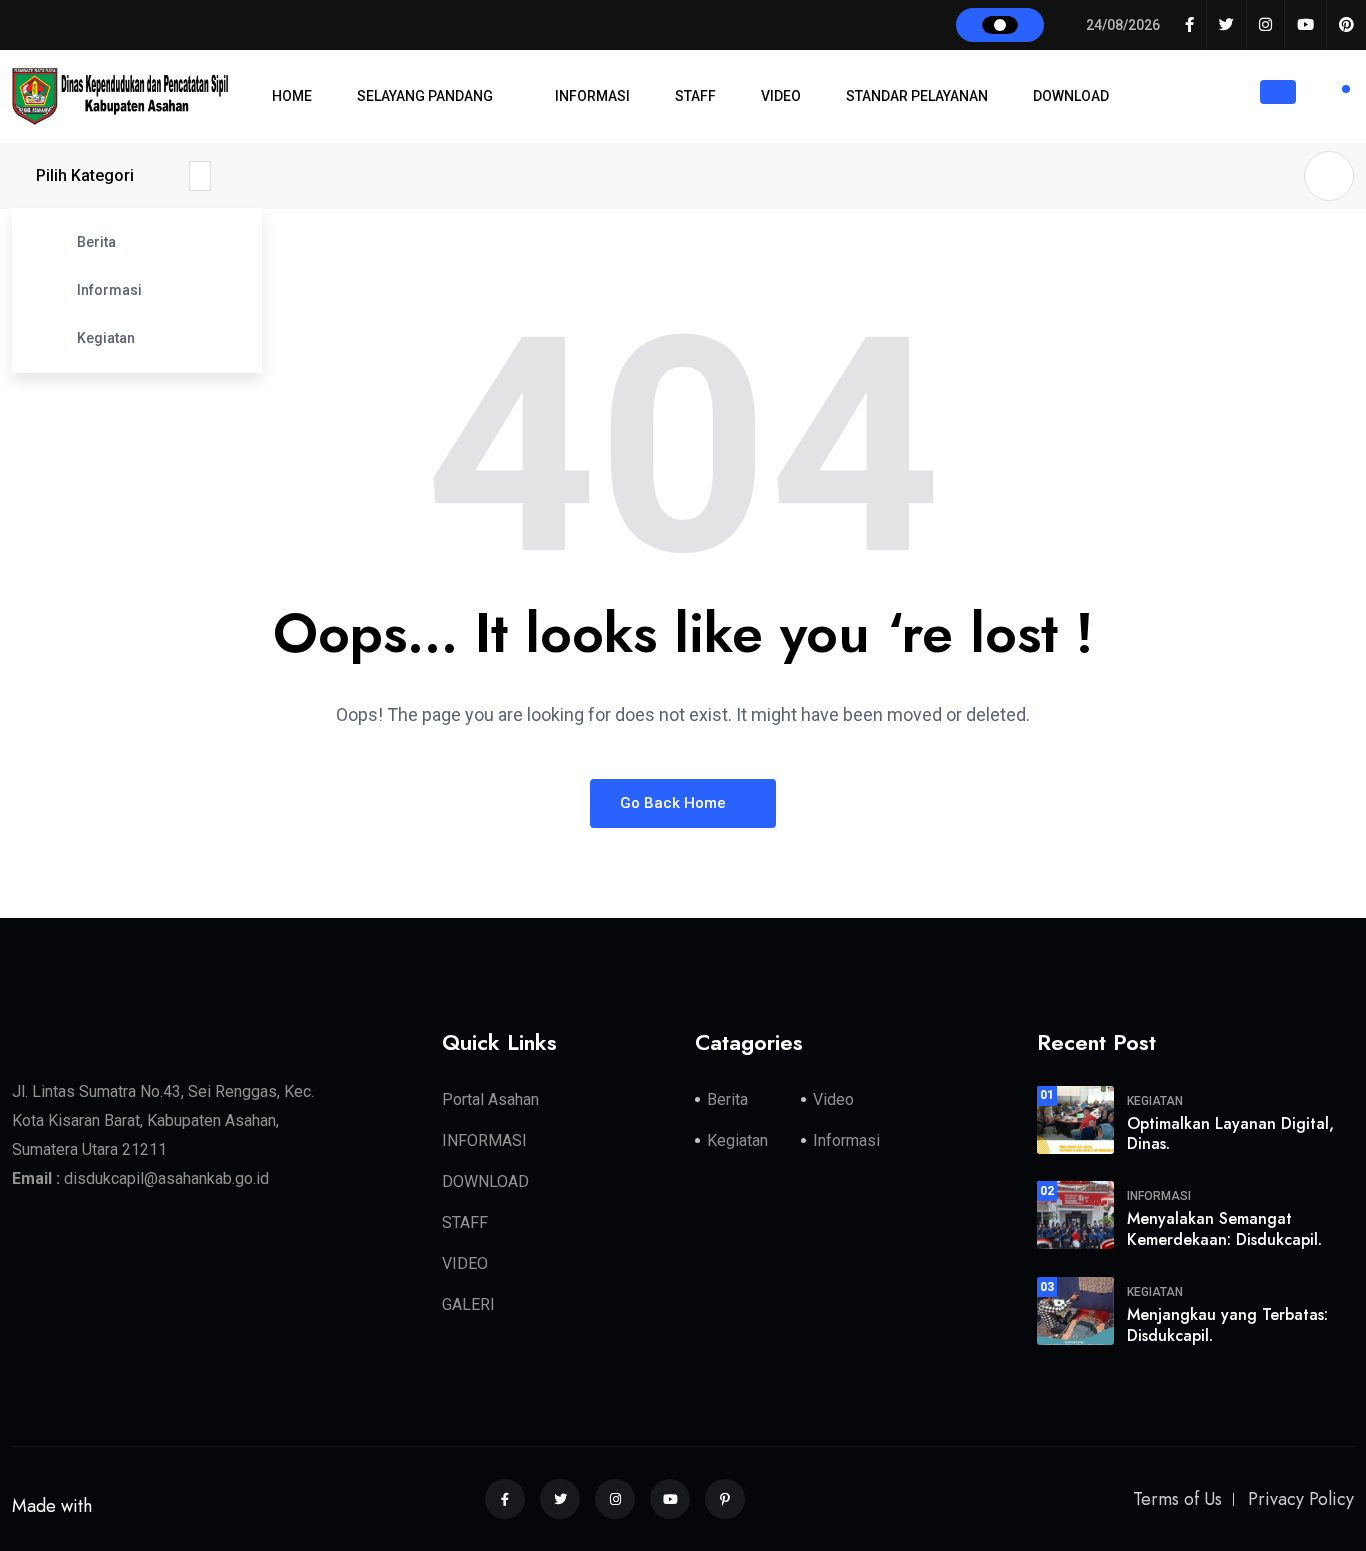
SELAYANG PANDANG (425, 96)
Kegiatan (106, 338)
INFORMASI (592, 96)
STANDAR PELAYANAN (917, 96)
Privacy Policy (1301, 1499)
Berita (96, 242)
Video (833, 1099)
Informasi (109, 290)
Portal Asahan (490, 1099)
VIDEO (781, 96)
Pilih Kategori (85, 175)
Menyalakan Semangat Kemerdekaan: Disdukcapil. (1224, 1229)
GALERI (468, 1304)
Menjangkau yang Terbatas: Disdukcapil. (1227, 1325)
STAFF (695, 96)
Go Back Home (675, 803)
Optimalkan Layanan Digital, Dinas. (1230, 1134)
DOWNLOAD (1071, 96)
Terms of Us (1177, 1499)
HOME (292, 96)
